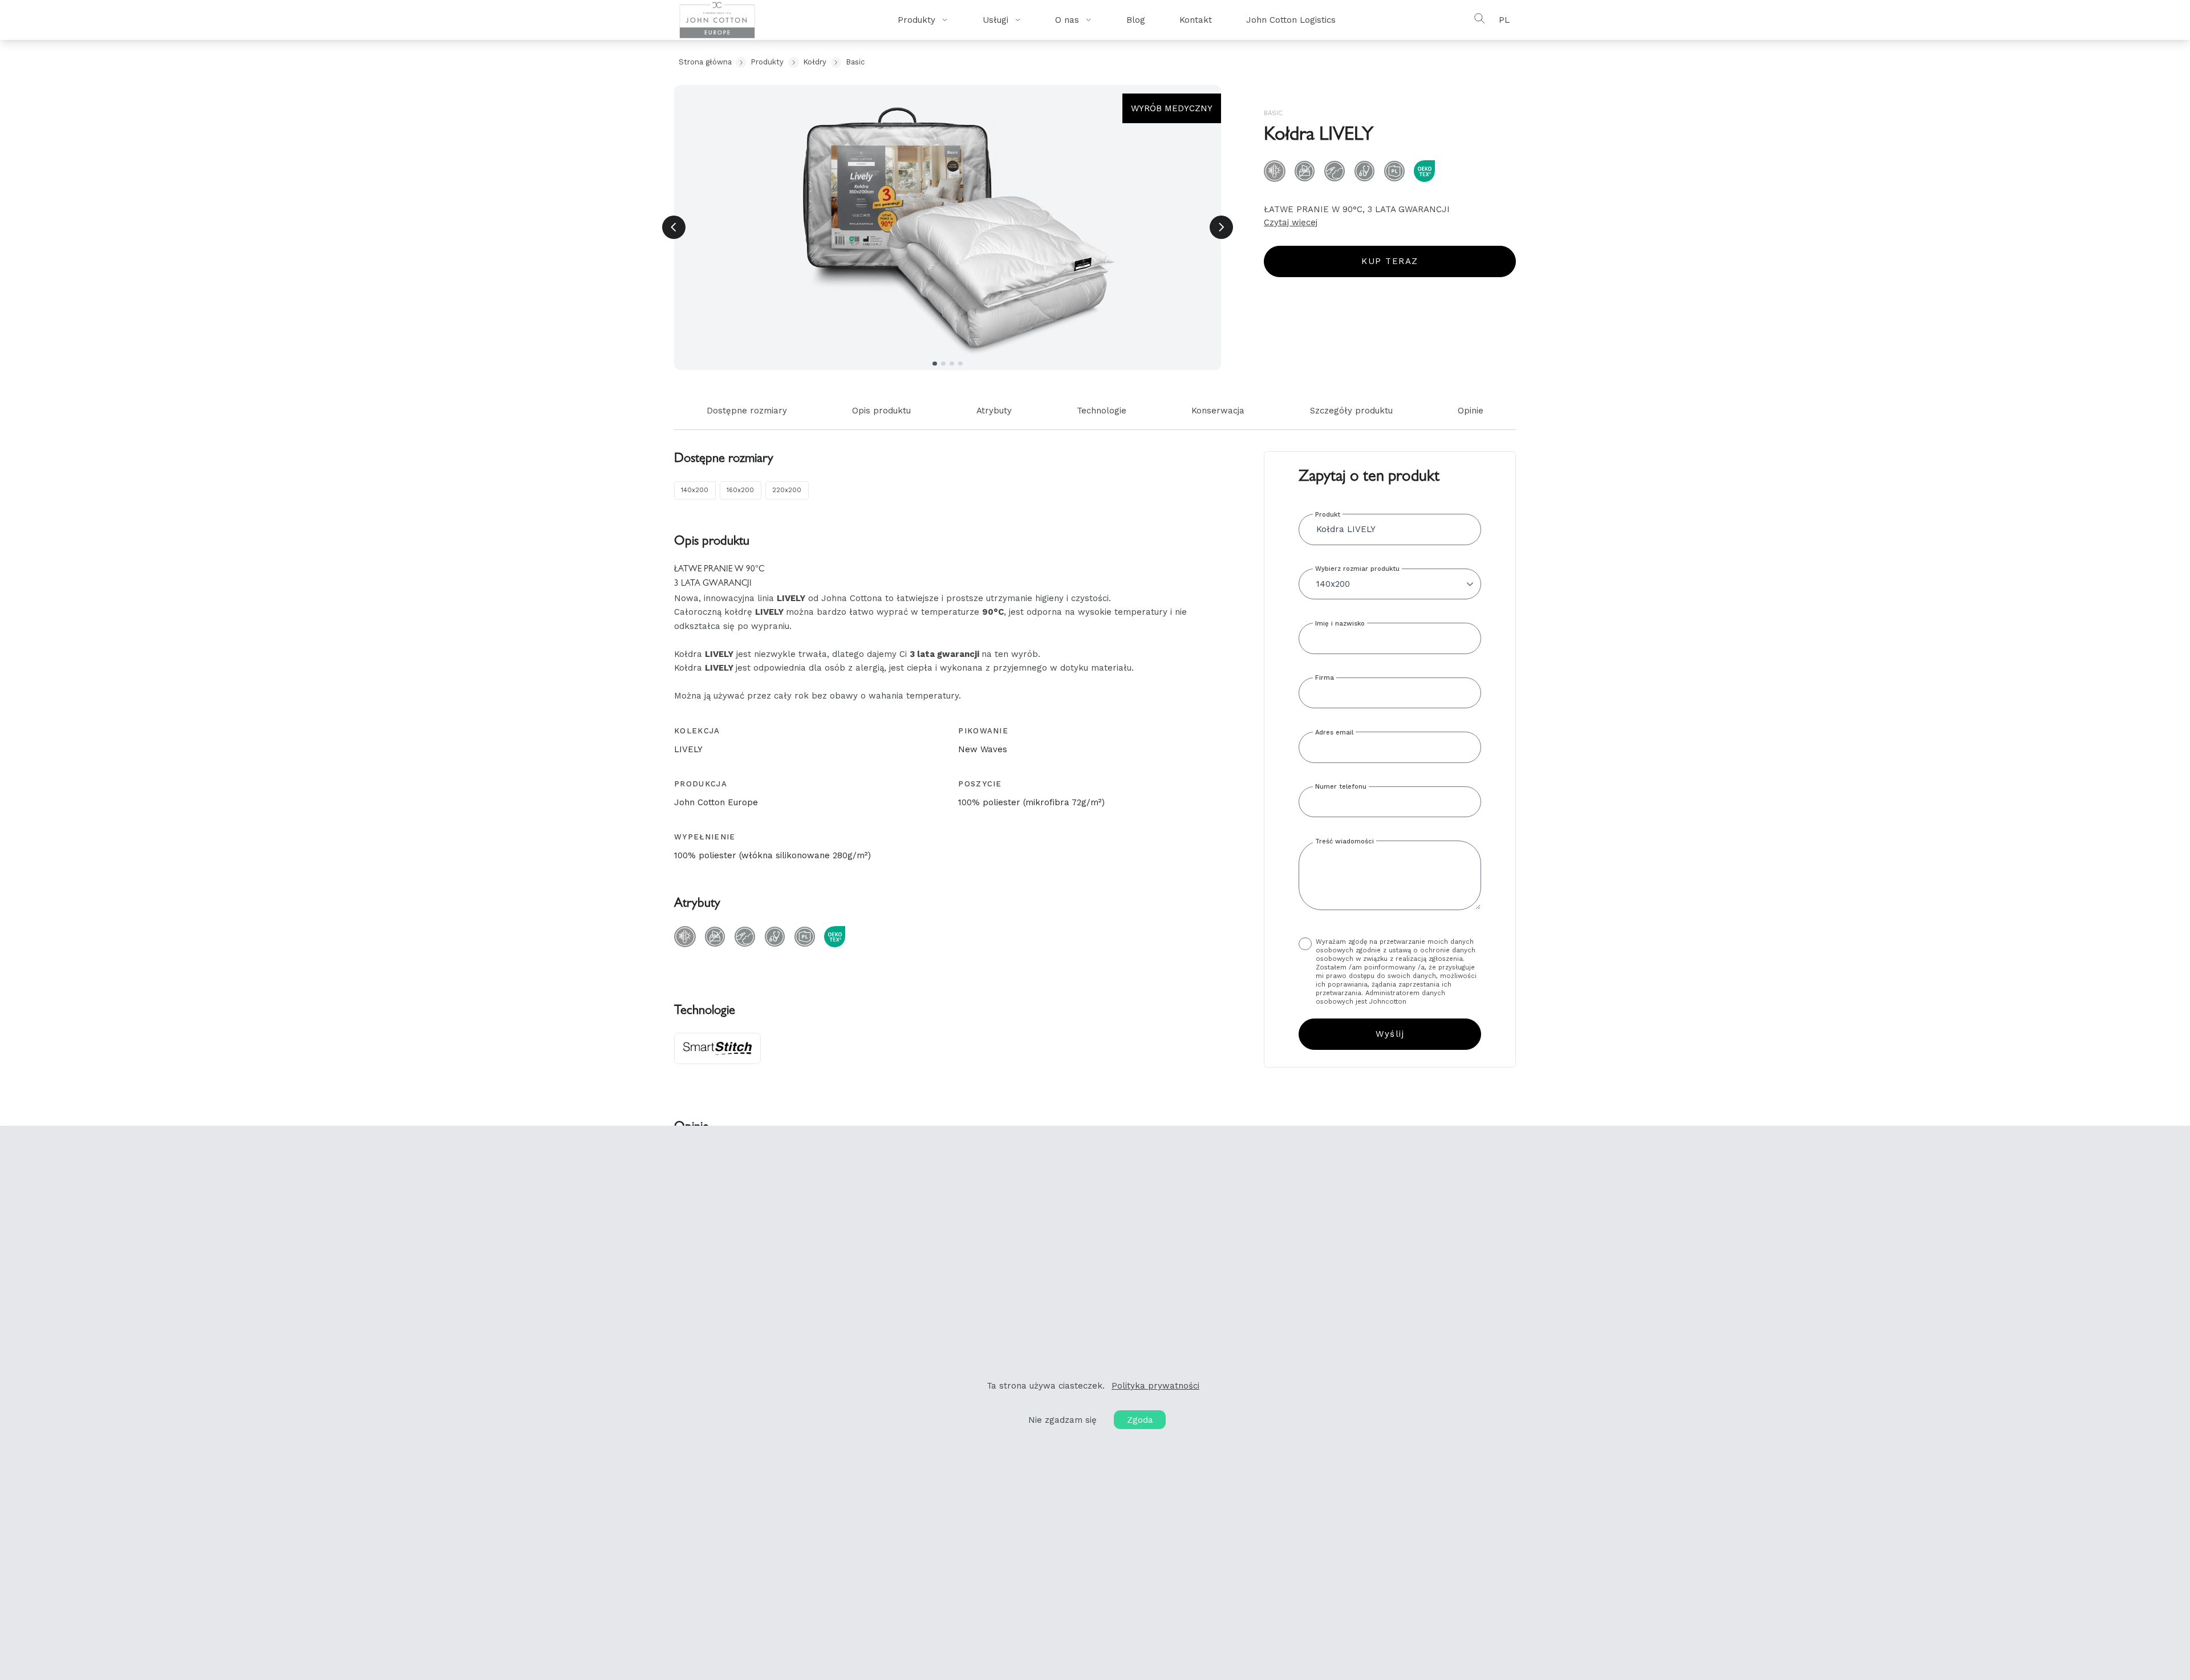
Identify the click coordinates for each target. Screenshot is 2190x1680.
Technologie (1102, 411)
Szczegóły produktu (1351, 411)
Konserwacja (1218, 411)
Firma (1325, 678)
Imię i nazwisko (1340, 624)
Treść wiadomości (1345, 841)
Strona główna (705, 62)
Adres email (1334, 733)
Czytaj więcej (1291, 222)
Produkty (767, 62)
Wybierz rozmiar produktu (1357, 569)
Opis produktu (881, 411)
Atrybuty (994, 411)
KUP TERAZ (1390, 261)
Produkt (1328, 515)
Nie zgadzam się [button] (1062, 1420)
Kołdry (815, 62)
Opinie (1471, 411)
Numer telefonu (1341, 787)
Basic (855, 62)
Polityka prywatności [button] (1155, 1386)
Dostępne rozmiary (747, 411)
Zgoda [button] (1140, 1420)
